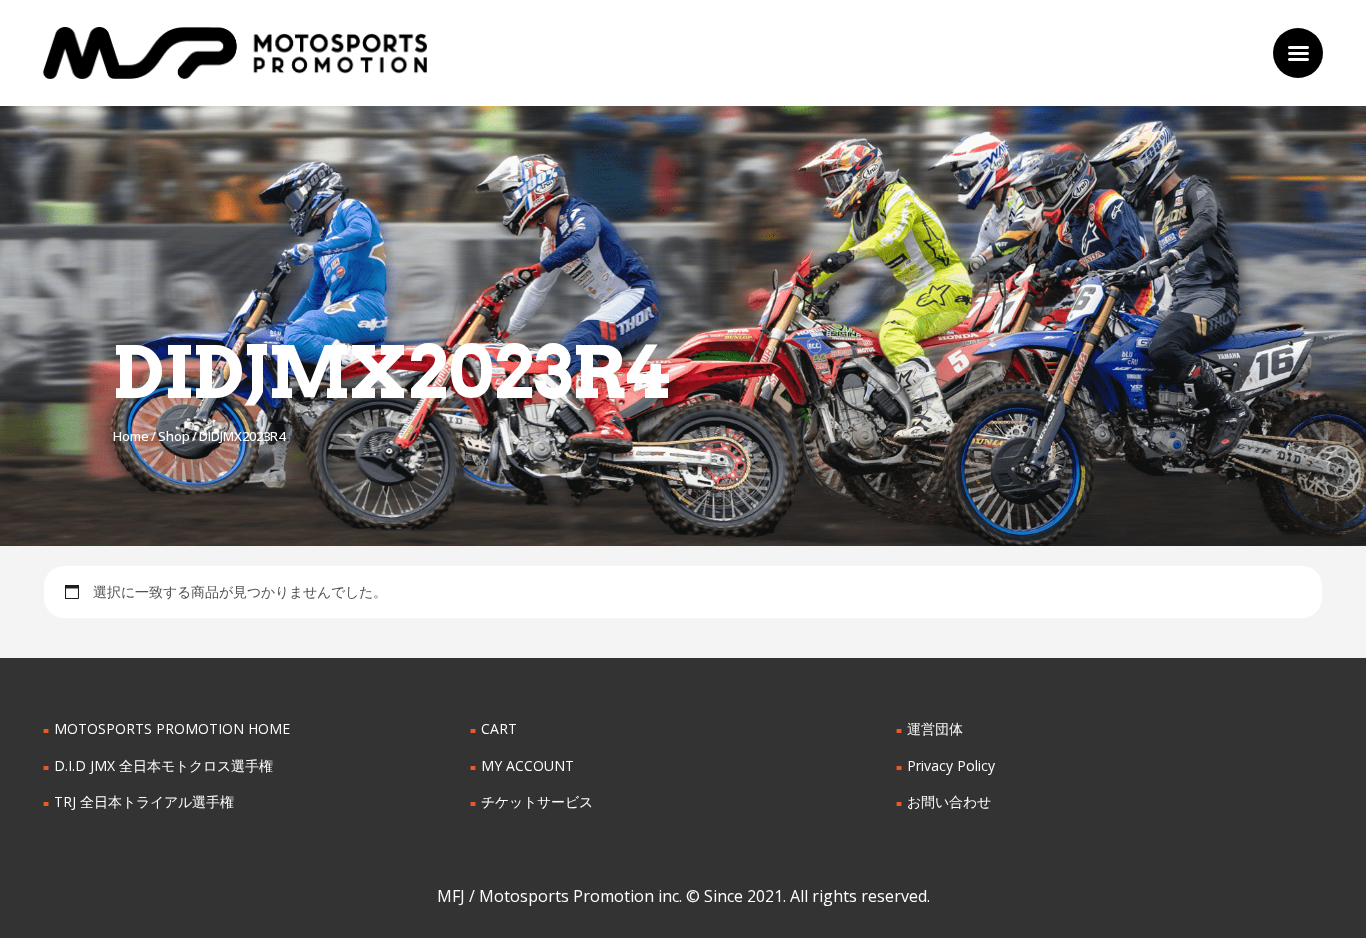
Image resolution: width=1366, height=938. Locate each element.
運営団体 (935, 728)
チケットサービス (537, 801)
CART (499, 728)
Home (131, 436)
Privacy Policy (951, 765)
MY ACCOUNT (527, 765)
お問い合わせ (949, 801)
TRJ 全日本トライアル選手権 (144, 801)
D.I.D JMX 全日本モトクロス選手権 (163, 765)
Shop (174, 436)
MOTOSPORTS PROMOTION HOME (172, 728)
